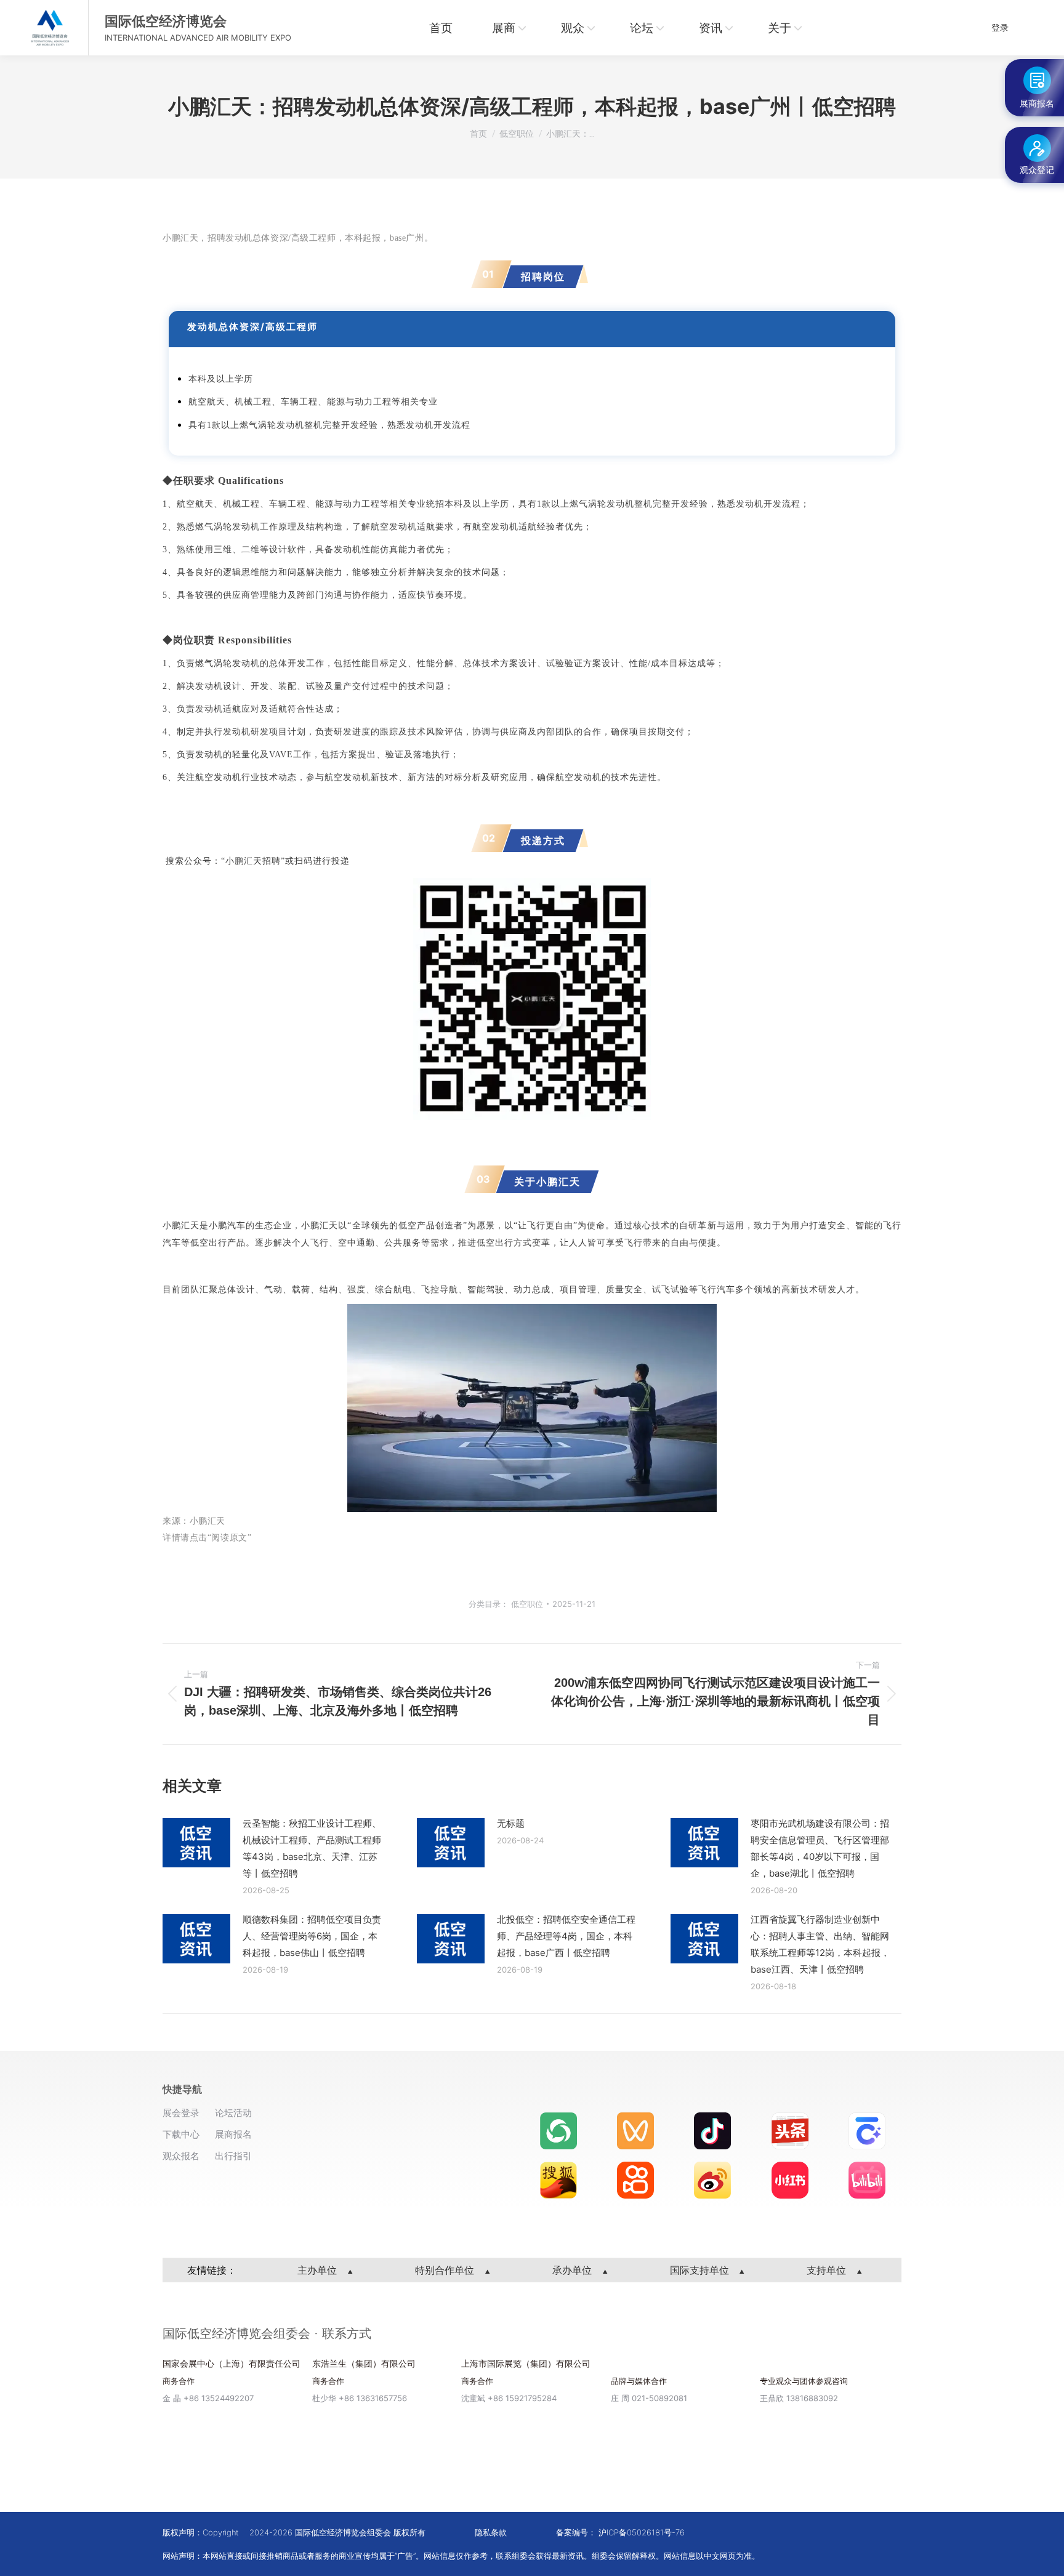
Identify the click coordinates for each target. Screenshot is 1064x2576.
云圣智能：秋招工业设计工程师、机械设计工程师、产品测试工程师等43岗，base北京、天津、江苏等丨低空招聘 (312, 1848)
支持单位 (828, 2270)
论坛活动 (233, 2113)
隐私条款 (491, 2532)
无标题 (511, 1823)
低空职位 (527, 1604)
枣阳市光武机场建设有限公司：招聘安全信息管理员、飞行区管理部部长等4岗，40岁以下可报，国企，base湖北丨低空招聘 (820, 1848)
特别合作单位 (446, 2270)
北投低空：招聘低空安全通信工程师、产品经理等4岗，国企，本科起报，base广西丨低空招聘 (566, 1936)
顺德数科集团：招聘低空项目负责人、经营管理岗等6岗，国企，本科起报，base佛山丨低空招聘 (312, 1936)
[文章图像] (196, 1843)
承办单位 (574, 2270)
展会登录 (181, 2113)
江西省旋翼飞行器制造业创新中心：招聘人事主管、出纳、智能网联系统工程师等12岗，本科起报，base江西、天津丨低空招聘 (820, 1944)
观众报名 (181, 2156)
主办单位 (319, 2270)
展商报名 (233, 2134)
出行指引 (233, 2156)
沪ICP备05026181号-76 (642, 2532)
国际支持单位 (701, 2270)
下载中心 (181, 2134)
